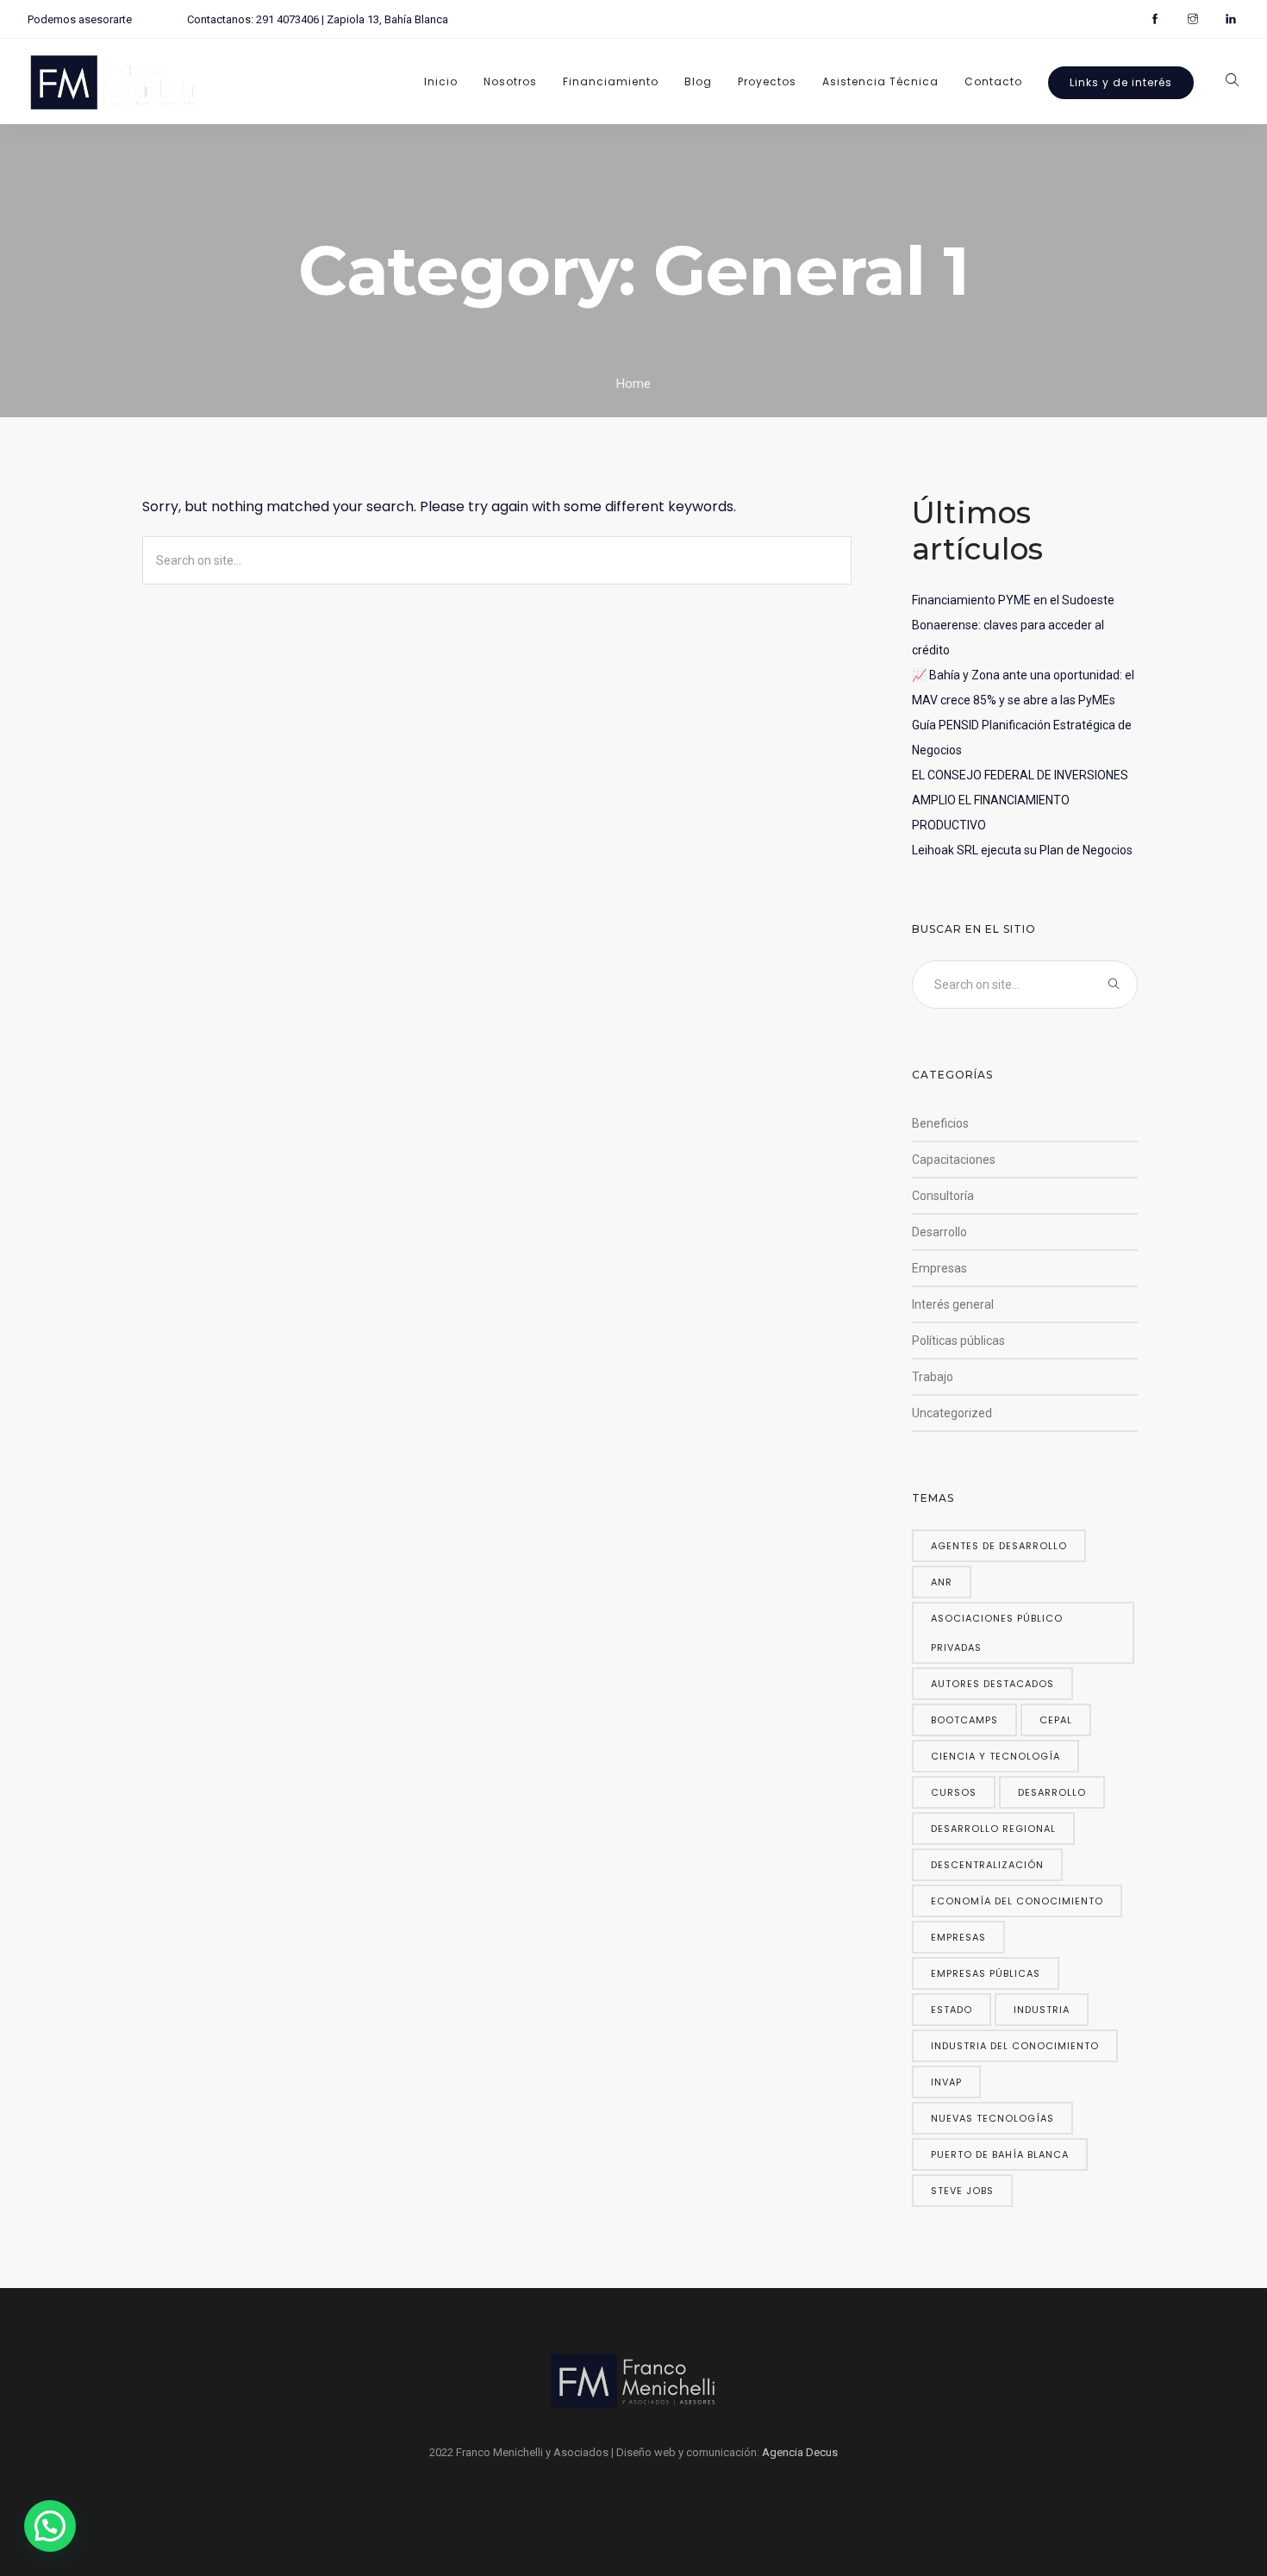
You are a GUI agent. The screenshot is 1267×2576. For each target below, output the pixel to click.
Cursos (954, 1792)
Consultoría (943, 1196)
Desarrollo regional (993, 1829)
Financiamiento (611, 81)
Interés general (953, 1304)
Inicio (441, 81)
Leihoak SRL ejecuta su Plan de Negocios (1022, 850)
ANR (942, 1582)
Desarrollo (939, 1232)
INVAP (946, 2082)
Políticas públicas (958, 1341)
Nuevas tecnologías (992, 2118)
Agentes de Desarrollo (999, 1546)
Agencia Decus (800, 2452)
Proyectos (767, 81)
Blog (698, 81)
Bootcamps (964, 1720)
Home (633, 384)
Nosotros (510, 81)
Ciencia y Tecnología (995, 1756)
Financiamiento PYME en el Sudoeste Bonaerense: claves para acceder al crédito (1013, 625)
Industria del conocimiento (1015, 2046)
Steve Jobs (962, 2191)
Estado (952, 2010)
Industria (1042, 2010)
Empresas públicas (986, 1973)
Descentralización (987, 1865)
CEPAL (1056, 1720)
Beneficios (940, 1123)
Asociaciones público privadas (997, 1633)
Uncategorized (952, 1413)
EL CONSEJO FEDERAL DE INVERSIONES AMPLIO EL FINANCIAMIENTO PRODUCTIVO (1020, 800)
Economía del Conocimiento (1017, 1901)
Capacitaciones (954, 1160)
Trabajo (933, 1377)
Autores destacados (992, 1684)
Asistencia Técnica (880, 81)
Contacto (993, 81)
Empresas (939, 1268)
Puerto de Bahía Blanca (1000, 2154)
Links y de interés (1121, 82)
